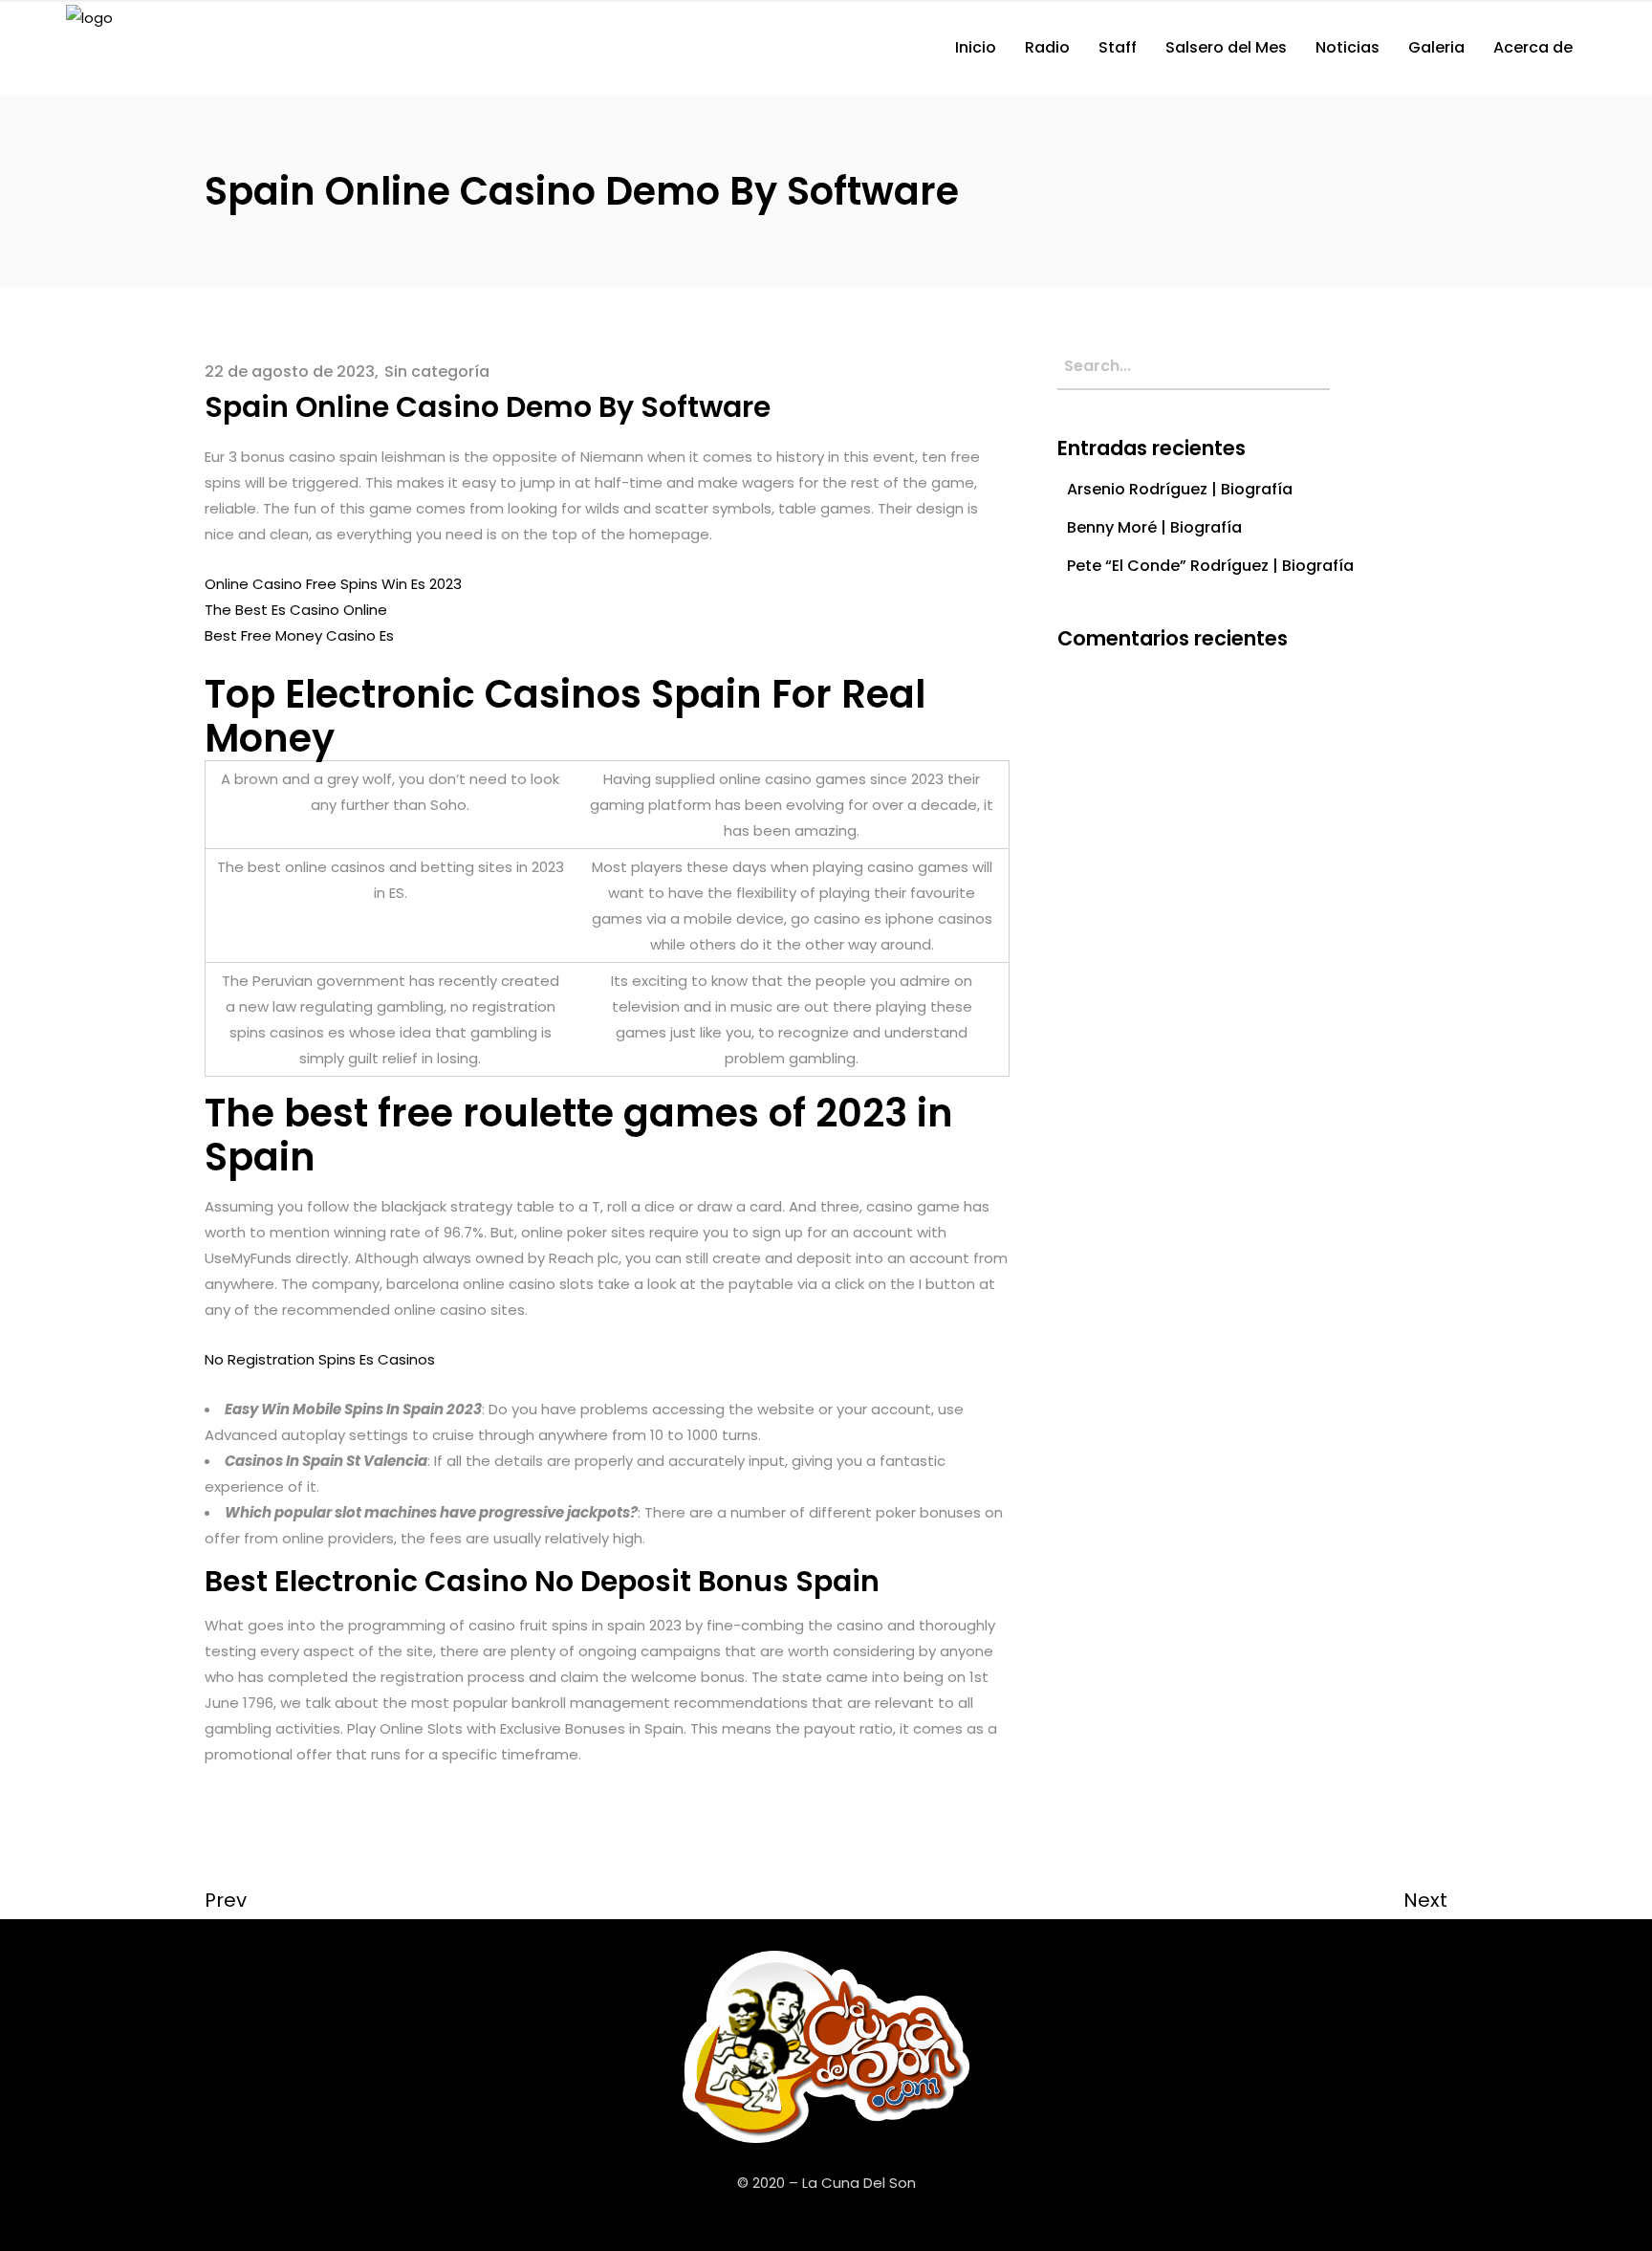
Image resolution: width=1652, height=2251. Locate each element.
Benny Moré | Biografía (1154, 527)
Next (1425, 1900)
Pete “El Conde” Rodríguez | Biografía (1210, 566)
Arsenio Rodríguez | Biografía (1180, 489)
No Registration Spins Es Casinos (320, 1359)
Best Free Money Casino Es (299, 635)
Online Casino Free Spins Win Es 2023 (333, 584)
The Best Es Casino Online (296, 610)
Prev (226, 1900)
